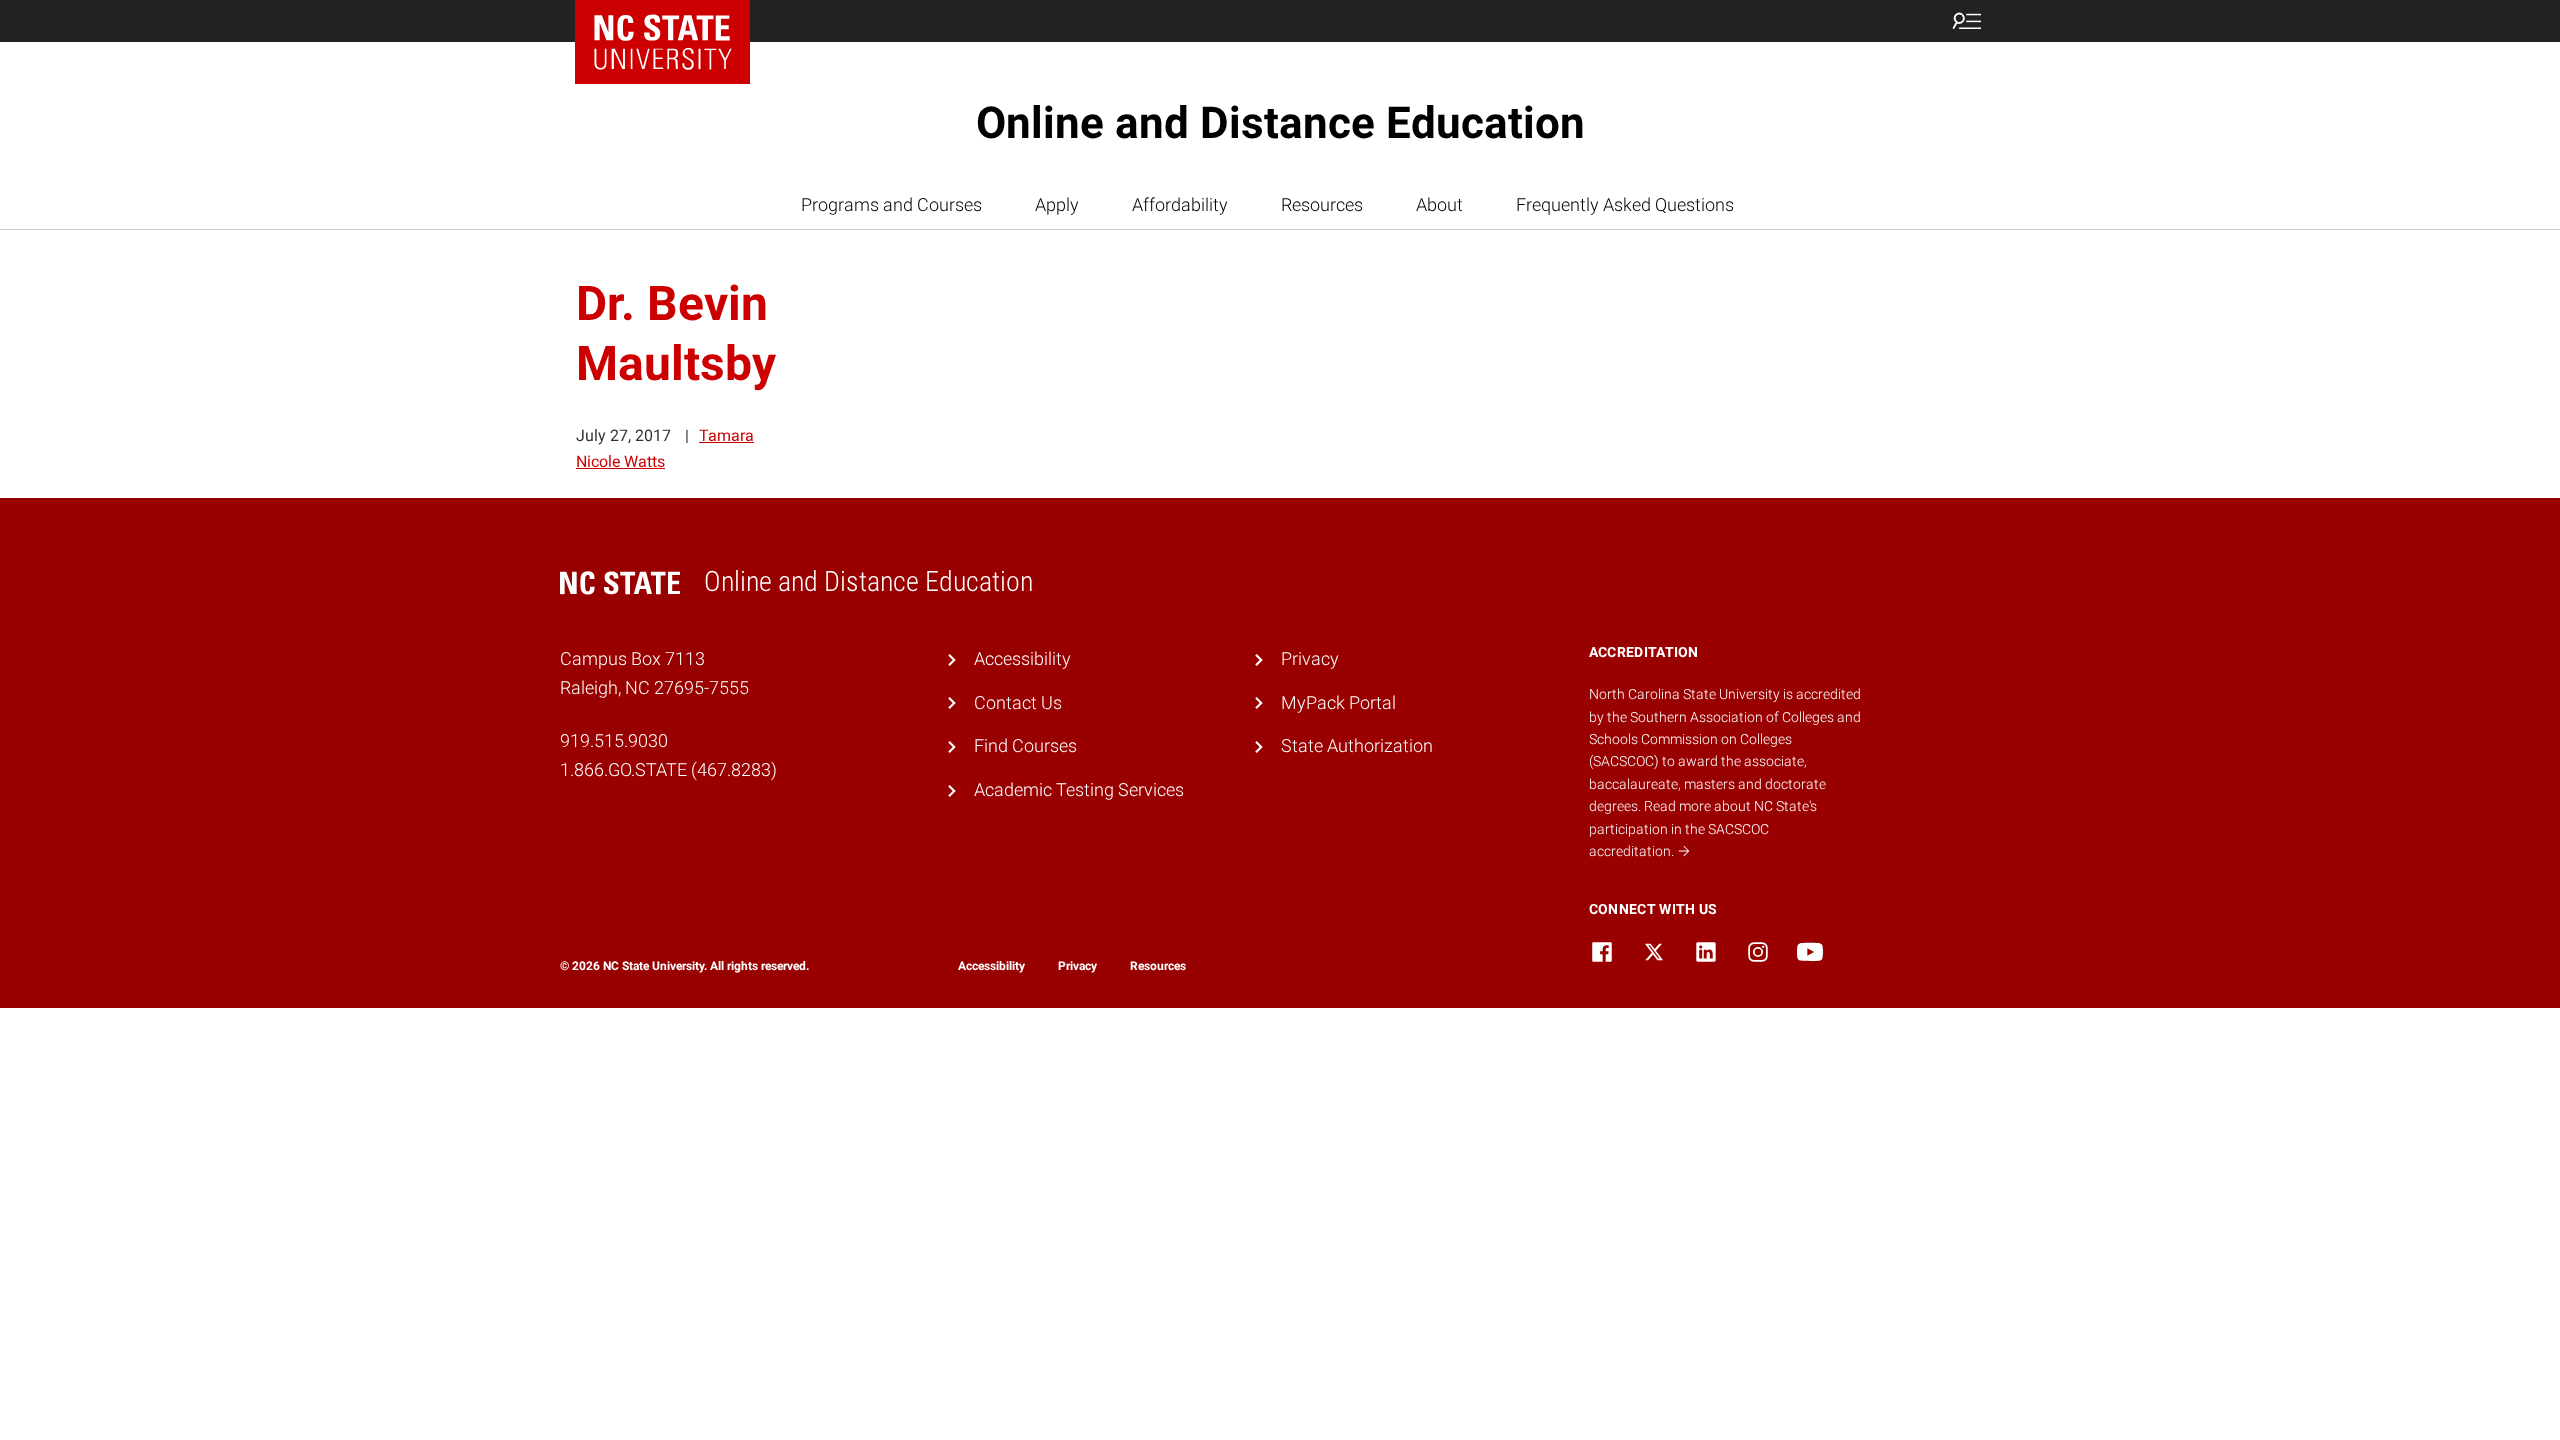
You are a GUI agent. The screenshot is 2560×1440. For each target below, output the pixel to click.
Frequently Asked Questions (1625, 204)
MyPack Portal (1338, 702)
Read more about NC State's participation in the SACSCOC (1703, 828)
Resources (1322, 204)
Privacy (1310, 658)
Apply (1057, 204)
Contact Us (1018, 702)
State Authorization (1357, 745)
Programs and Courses (891, 204)
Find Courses (1025, 745)
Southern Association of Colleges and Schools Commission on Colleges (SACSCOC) (1725, 739)
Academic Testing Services (1079, 789)
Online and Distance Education (1280, 123)
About (1439, 204)
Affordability (1180, 204)
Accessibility (1022, 658)
